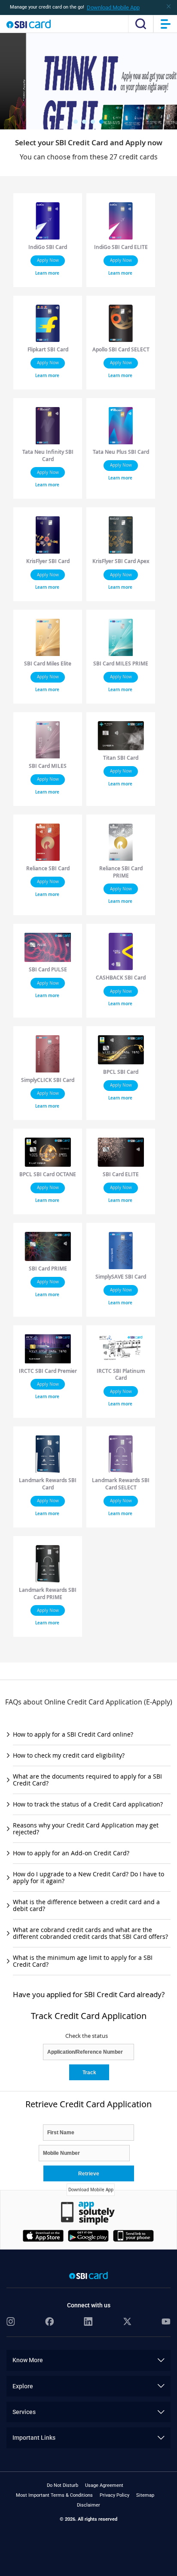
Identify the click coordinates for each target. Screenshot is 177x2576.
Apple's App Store (50, 2238)
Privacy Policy (114, 2495)
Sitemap (145, 2495)
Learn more (47, 273)
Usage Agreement (104, 2485)
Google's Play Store (95, 2238)
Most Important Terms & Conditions (54, 2495)
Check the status (87, 2036)
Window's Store (140, 2238)
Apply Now (48, 260)
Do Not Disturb (63, 2485)
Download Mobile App (113, 7)
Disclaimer (88, 2505)
